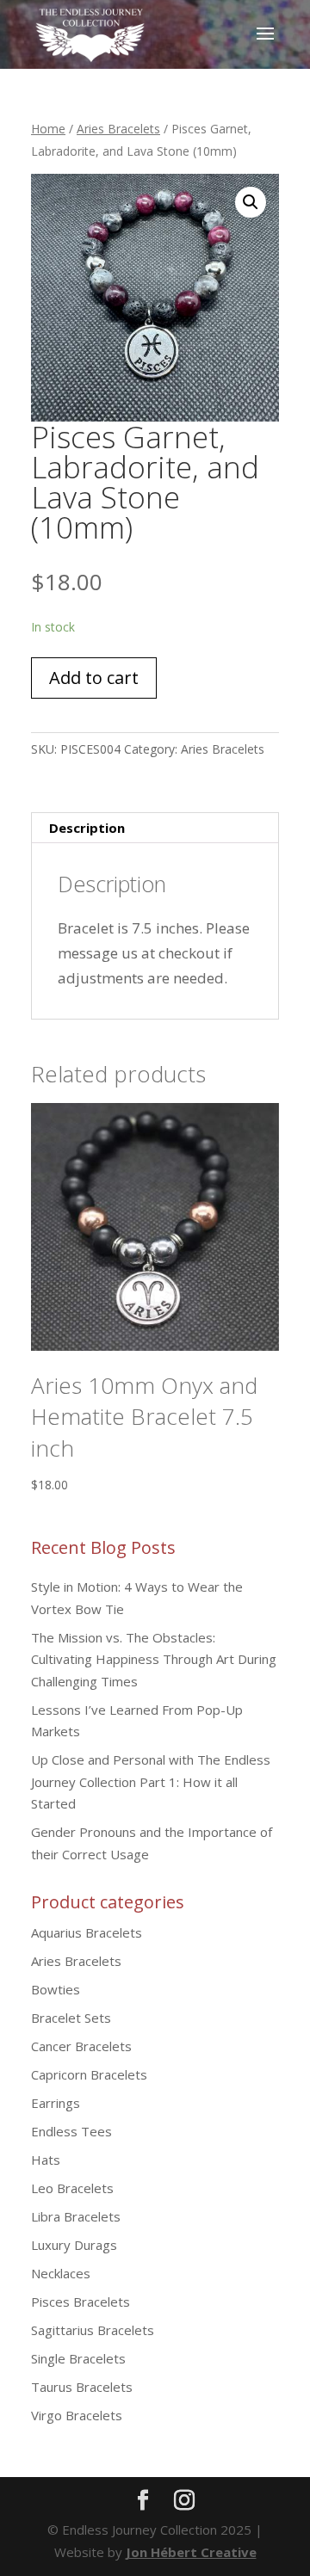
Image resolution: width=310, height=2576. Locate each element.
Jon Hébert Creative (191, 2552)
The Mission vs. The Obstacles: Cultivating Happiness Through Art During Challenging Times (154, 1659)
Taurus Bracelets (82, 2387)
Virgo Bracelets (77, 2415)
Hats (46, 2160)
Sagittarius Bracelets (93, 2330)
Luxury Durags (74, 2245)
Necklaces (61, 2273)
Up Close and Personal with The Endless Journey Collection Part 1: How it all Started (151, 1781)
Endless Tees (71, 2131)
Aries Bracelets (118, 129)
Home (48, 129)
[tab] (155, 828)
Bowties (56, 1989)
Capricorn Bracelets (89, 2074)
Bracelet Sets (71, 2018)
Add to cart (94, 678)
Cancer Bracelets (81, 2046)
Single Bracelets (78, 2358)
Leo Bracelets (72, 2188)
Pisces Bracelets (81, 2302)
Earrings (56, 2103)
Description (87, 828)
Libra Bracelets (76, 2216)
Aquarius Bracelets (87, 1932)
